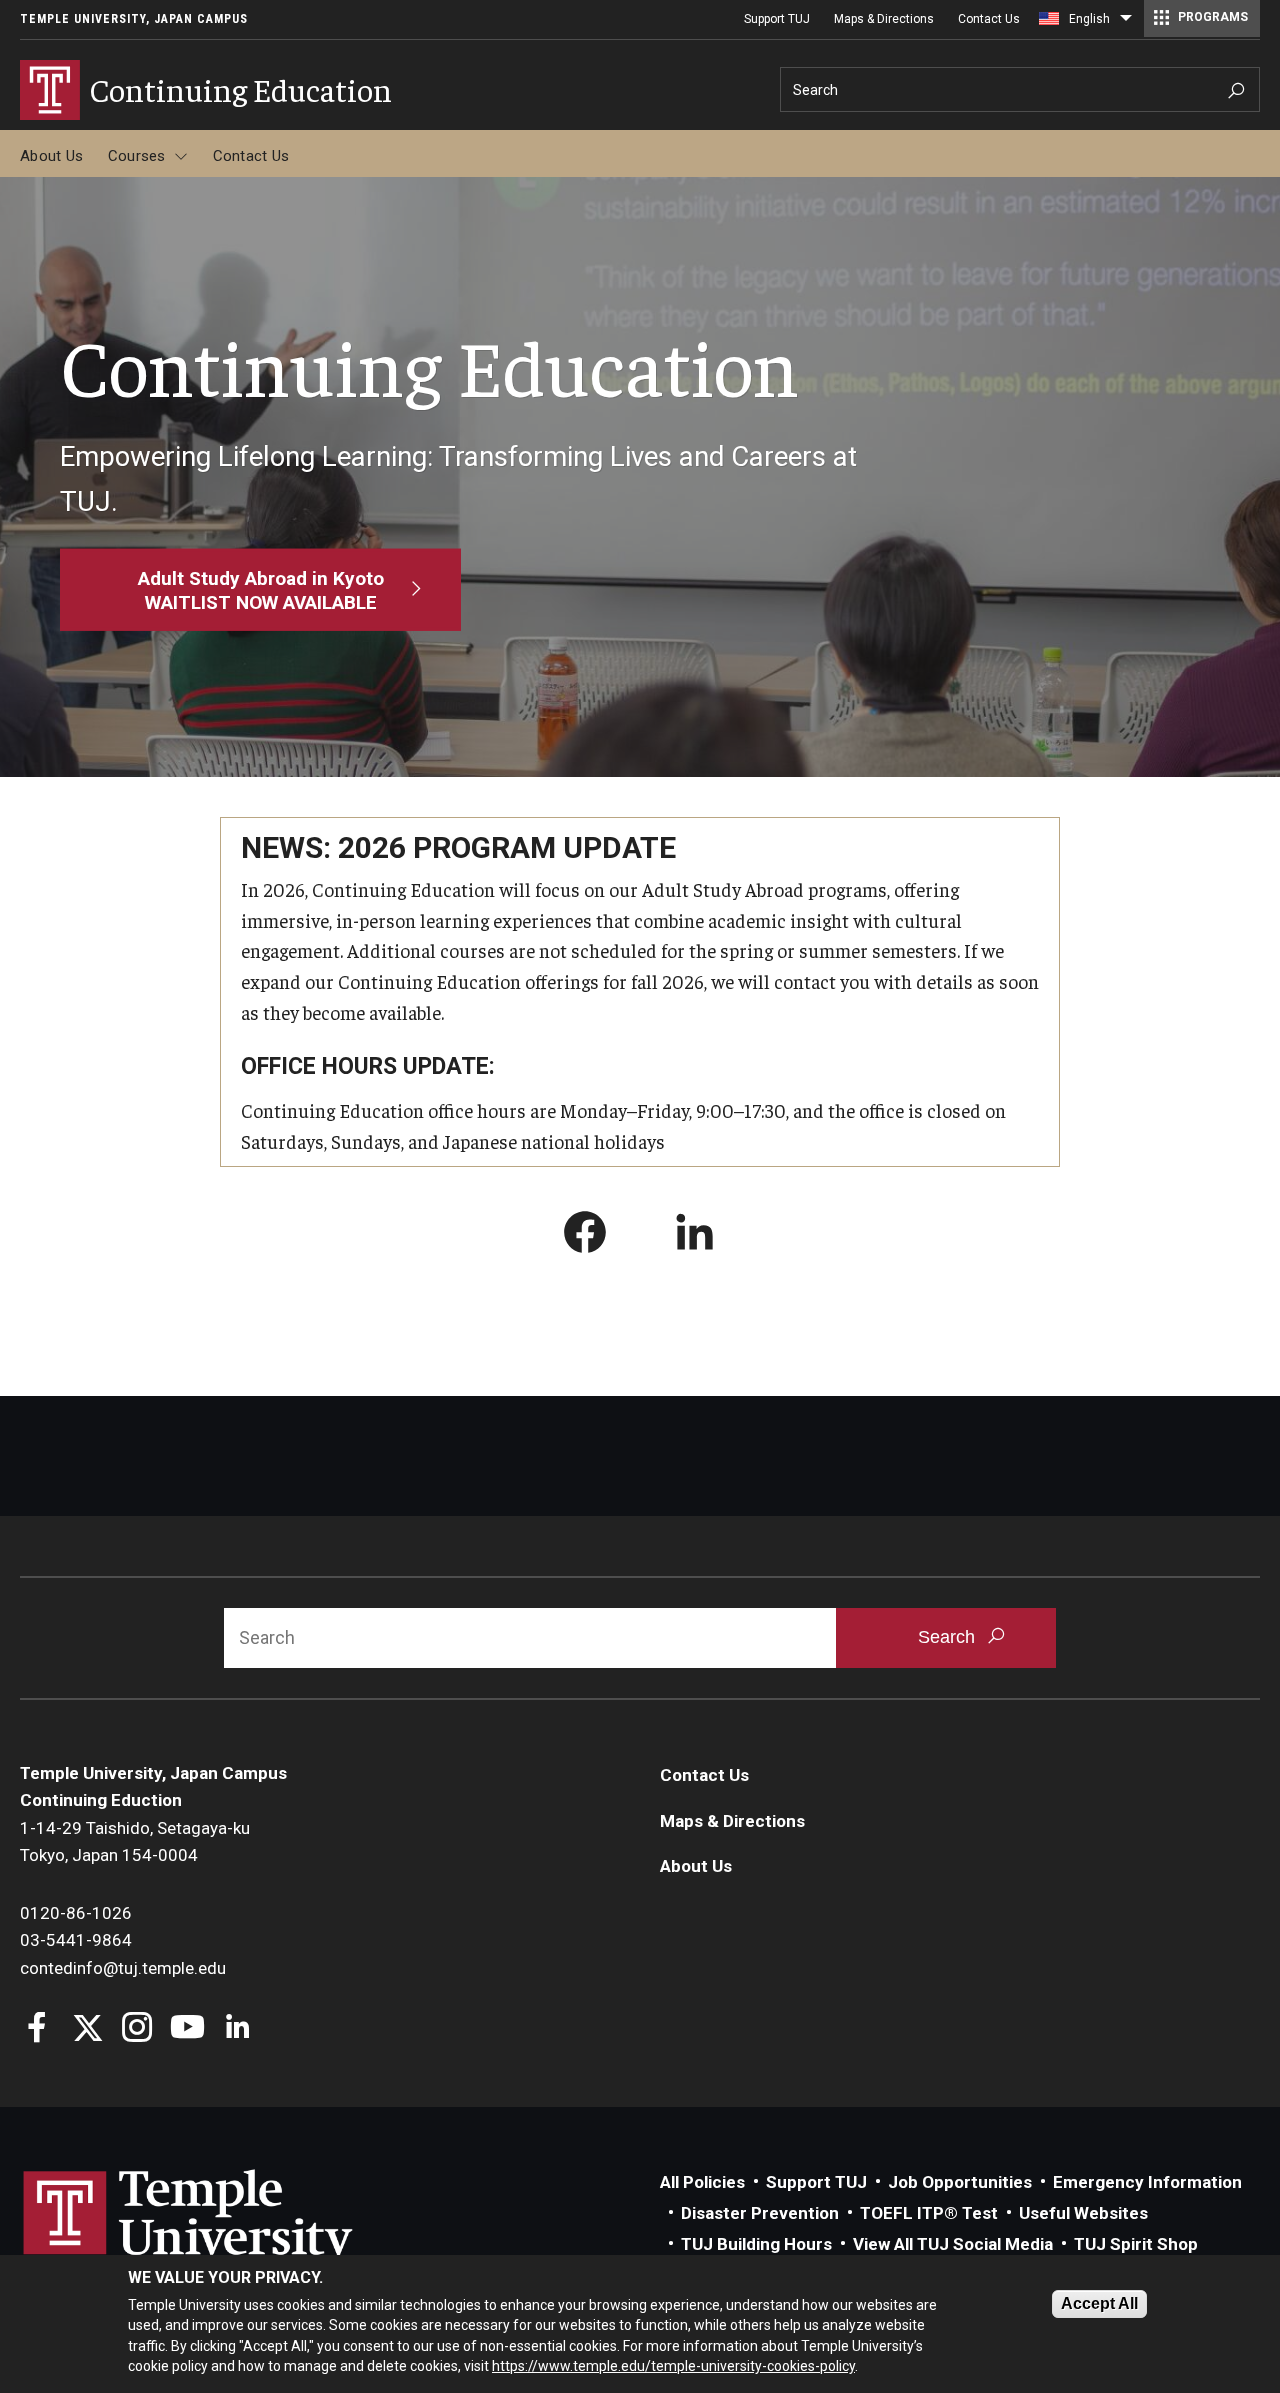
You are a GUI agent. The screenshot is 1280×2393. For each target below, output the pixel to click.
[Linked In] (237, 2029)
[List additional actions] (1126, 23)
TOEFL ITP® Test (929, 2213)
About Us (51, 156)
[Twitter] (87, 2029)
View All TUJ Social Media (953, 2244)
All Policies (702, 2182)
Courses (137, 156)
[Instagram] (137, 2029)
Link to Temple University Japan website (220, 2237)
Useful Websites (1083, 2213)
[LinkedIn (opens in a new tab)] (695, 1236)
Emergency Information (1147, 2182)
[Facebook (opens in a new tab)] (585, 1236)
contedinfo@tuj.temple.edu (123, 1968)
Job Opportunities (960, 2182)
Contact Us (989, 19)
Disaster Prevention (760, 2213)
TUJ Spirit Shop (1136, 2244)
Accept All (1099, 2303)
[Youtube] (187, 2029)
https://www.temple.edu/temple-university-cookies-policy (673, 2366)
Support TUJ (777, 19)
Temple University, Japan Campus (134, 19)
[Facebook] (37, 2029)
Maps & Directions (884, 19)
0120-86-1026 (76, 1913)
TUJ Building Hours (756, 2244)
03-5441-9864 (76, 1940)
